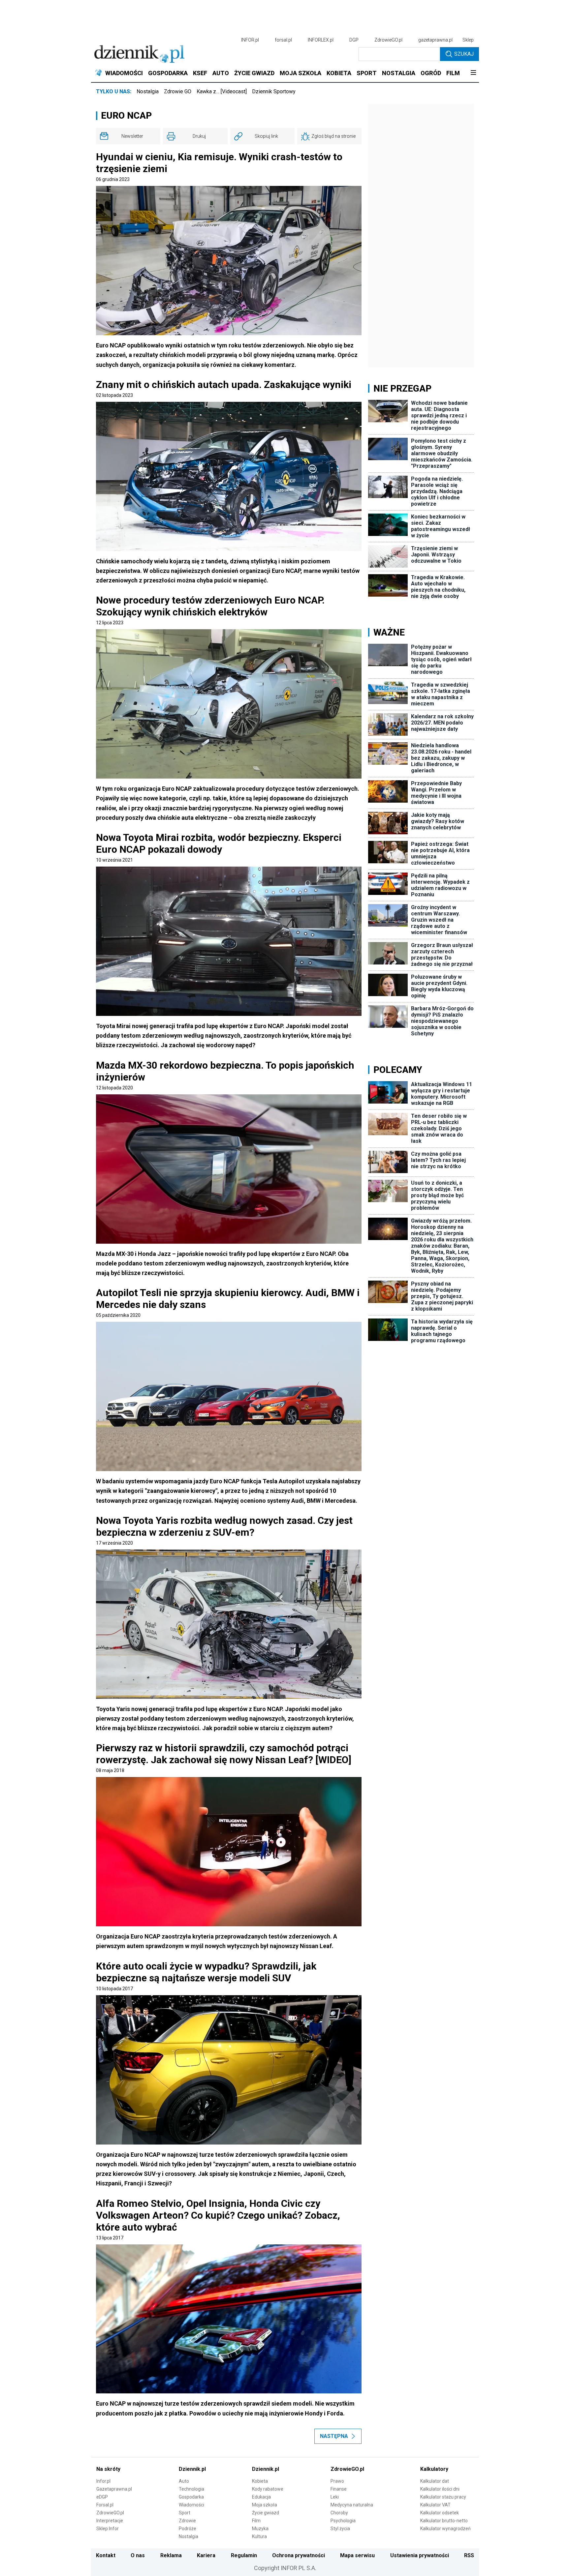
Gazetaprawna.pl (114, 2489)
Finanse (339, 2489)
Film (256, 2521)
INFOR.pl (250, 40)
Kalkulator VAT (435, 2505)
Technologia (191, 2489)
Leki (335, 2497)
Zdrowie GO (178, 91)
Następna (334, 2436)
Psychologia (343, 2521)
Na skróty (108, 2469)
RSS (469, 2555)
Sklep (468, 40)
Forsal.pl (105, 2505)
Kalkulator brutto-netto (444, 2521)
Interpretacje (110, 2521)
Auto (184, 2481)
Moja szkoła (265, 2505)
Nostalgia (148, 91)
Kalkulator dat (435, 2481)
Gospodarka (191, 2497)
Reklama (171, 2555)
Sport (185, 2513)
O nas (138, 2555)
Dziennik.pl (192, 2469)
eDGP (102, 2497)
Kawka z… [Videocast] (222, 91)
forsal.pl (283, 40)
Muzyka (260, 2529)
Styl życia (340, 2529)
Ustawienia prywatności (420, 2555)
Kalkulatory (434, 2469)
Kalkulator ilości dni (440, 2489)
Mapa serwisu (357, 2555)
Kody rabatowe (268, 2489)
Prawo (337, 2481)
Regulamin (244, 2555)
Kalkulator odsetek (440, 2513)
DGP (354, 40)
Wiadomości (191, 2505)
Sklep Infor (108, 2529)
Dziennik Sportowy (274, 91)
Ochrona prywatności (299, 2555)
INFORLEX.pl (321, 40)
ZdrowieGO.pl (388, 40)
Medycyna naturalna (352, 2505)
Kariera (206, 2555)
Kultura (259, 2536)
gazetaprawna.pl (435, 40)
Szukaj (464, 54)
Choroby (339, 2513)
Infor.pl (103, 2481)
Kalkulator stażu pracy (443, 2497)
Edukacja (261, 2497)
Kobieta (260, 2481)
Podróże (188, 2529)
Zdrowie (187, 2521)
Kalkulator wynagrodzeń (445, 2529)
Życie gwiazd (266, 2513)
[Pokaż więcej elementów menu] (473, 73)
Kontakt (106, 2555)
